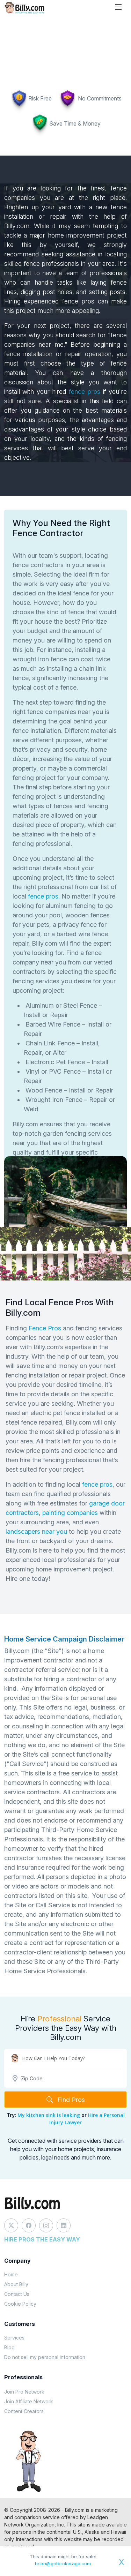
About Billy (16, 2284)
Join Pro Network (24, 2392)
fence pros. (43, 896)
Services (14, 2338)
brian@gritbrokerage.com (63, 2563)
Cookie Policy (20, 2304)
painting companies (70, 1513)
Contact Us (17, 2294)
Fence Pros (45, 1328)
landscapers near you (36, 1531)
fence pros (85, 392)
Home (11, 2274)
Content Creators (24, 2411)
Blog (9, 2347)
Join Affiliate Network (29, 2401)
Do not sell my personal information (45, 2357)
